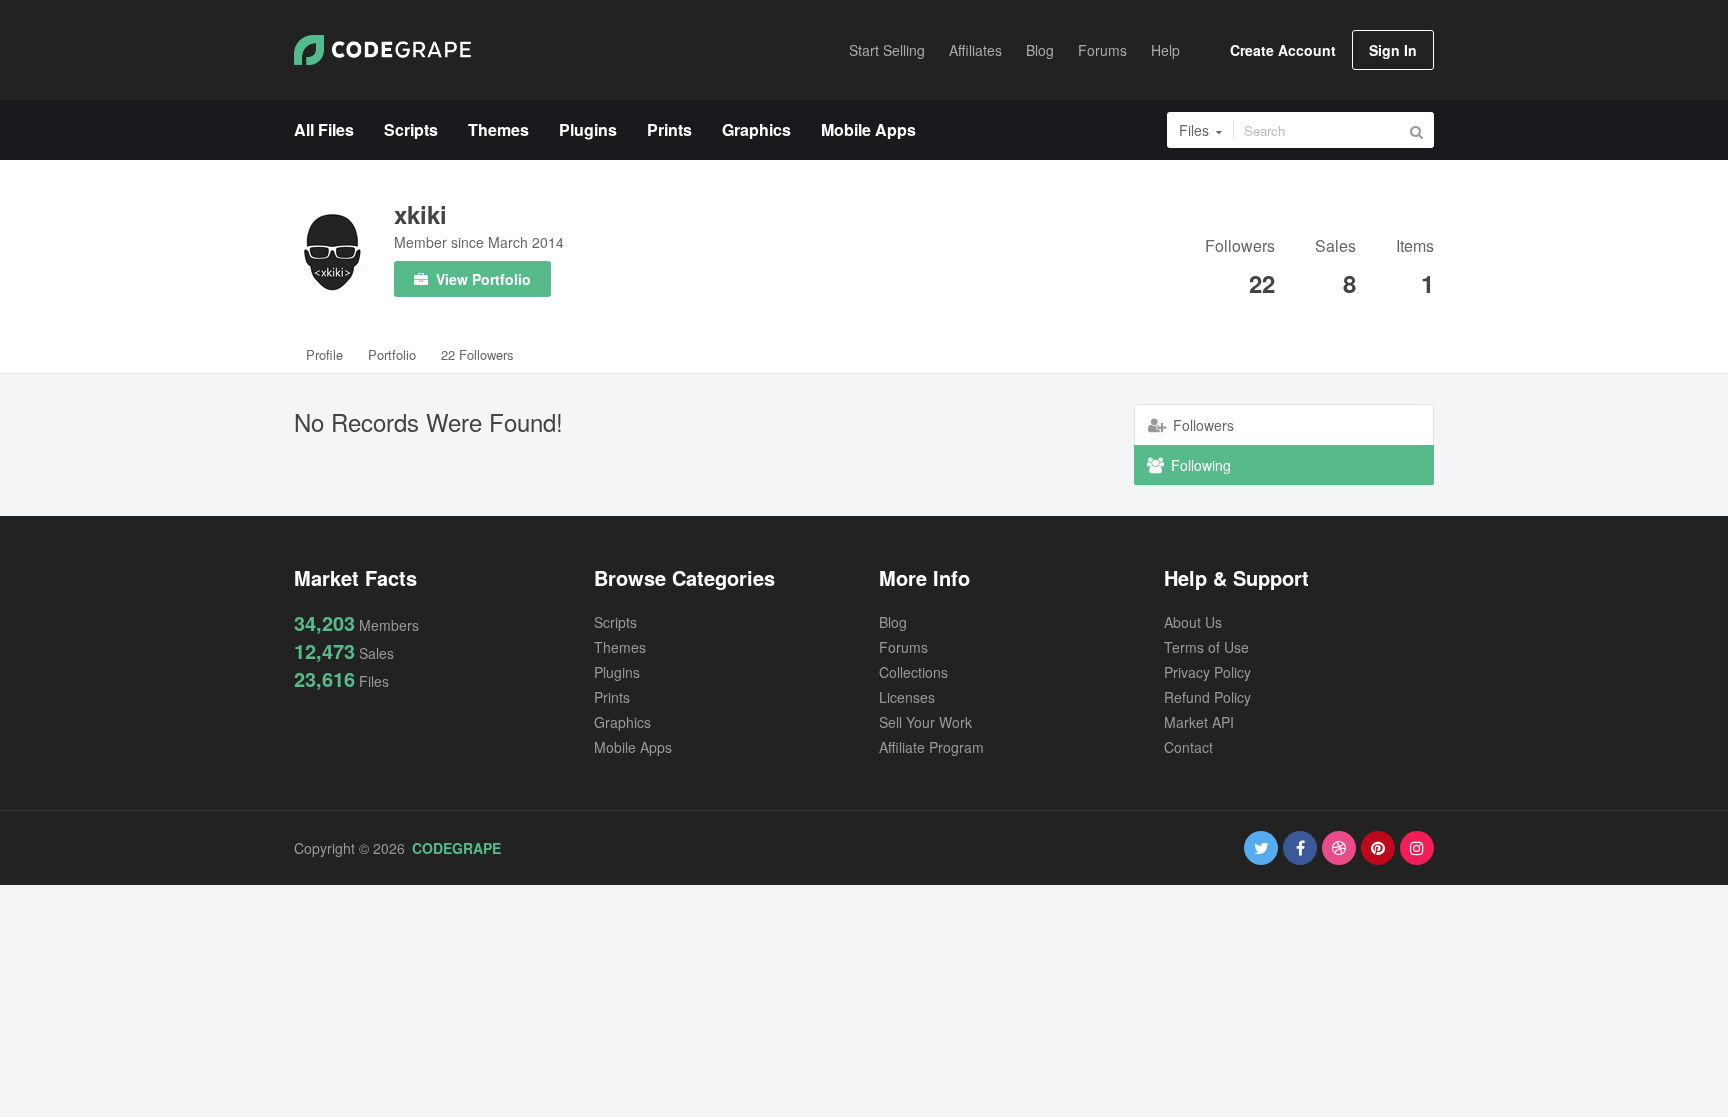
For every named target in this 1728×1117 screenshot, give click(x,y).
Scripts (615, 622)
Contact (1188, 747)
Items (1415, 247)
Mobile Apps (633, 747)
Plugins (617, 672)
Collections (913, 672)
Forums (903, 647)
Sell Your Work (925, 722)
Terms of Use (1206, 647)
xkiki (420, 214)
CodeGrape (456, 848)
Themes (620, 647)
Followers (1240, 247)
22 (1262, 283)
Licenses (907, 697)
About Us (1193, 622)
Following (1199, 465)
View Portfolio (481, 279)
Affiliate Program (931, 747)
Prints (612, 697)
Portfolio (392, 354)
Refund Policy (1207, 697)
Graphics (622, 722)
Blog (893, 622)
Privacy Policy (1207, 672)
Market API (1199, 722)
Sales (1335, 247)
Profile (324, 354)
